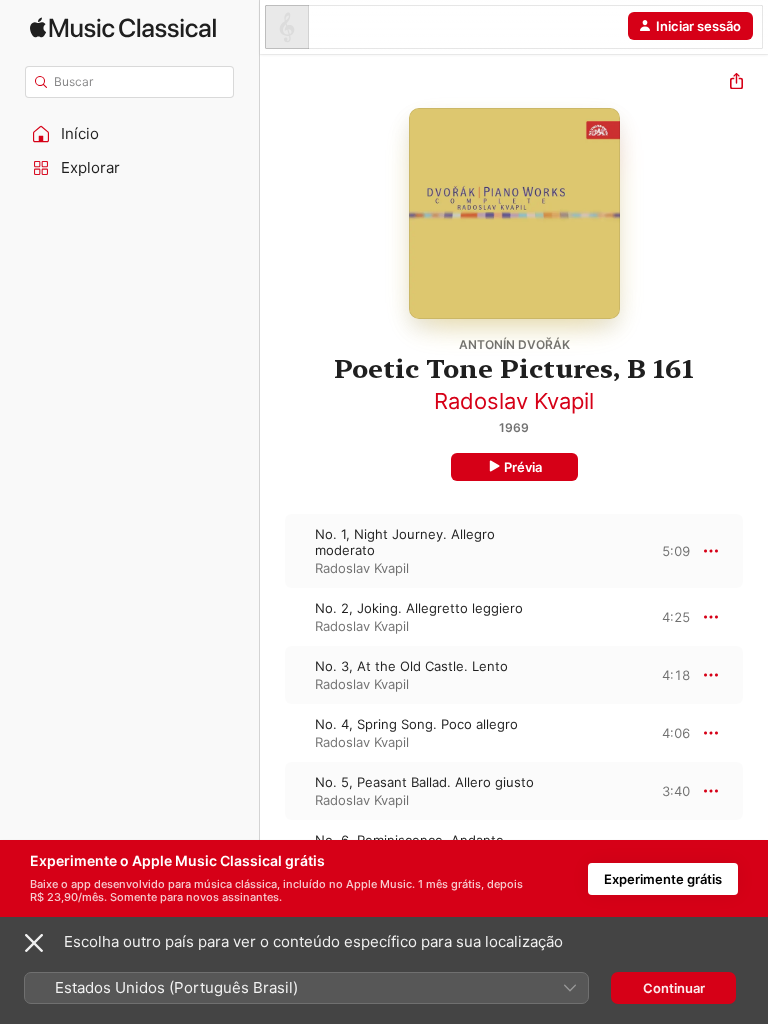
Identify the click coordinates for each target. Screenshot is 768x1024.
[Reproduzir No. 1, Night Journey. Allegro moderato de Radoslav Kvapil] (273, 551)
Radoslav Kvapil (514, 401)
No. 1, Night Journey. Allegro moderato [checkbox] (405, 542)
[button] (130, 134)
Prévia (523, 467)
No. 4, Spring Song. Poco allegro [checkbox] (416, 724)
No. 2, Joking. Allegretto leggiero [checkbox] (419, 608)
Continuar (674, 988)
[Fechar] (34, 943)
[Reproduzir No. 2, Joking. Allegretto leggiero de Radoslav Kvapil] (273, 617)
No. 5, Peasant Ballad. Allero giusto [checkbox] (424, 782)
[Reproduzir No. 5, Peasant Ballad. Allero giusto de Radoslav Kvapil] (273, 791)
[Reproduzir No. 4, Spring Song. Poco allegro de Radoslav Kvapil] (273, 733)
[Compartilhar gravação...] (736, 83)
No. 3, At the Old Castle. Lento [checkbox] (411, 666)
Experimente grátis (663, 879)
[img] (123, 27)
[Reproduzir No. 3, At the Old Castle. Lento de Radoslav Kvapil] (273, 675)
